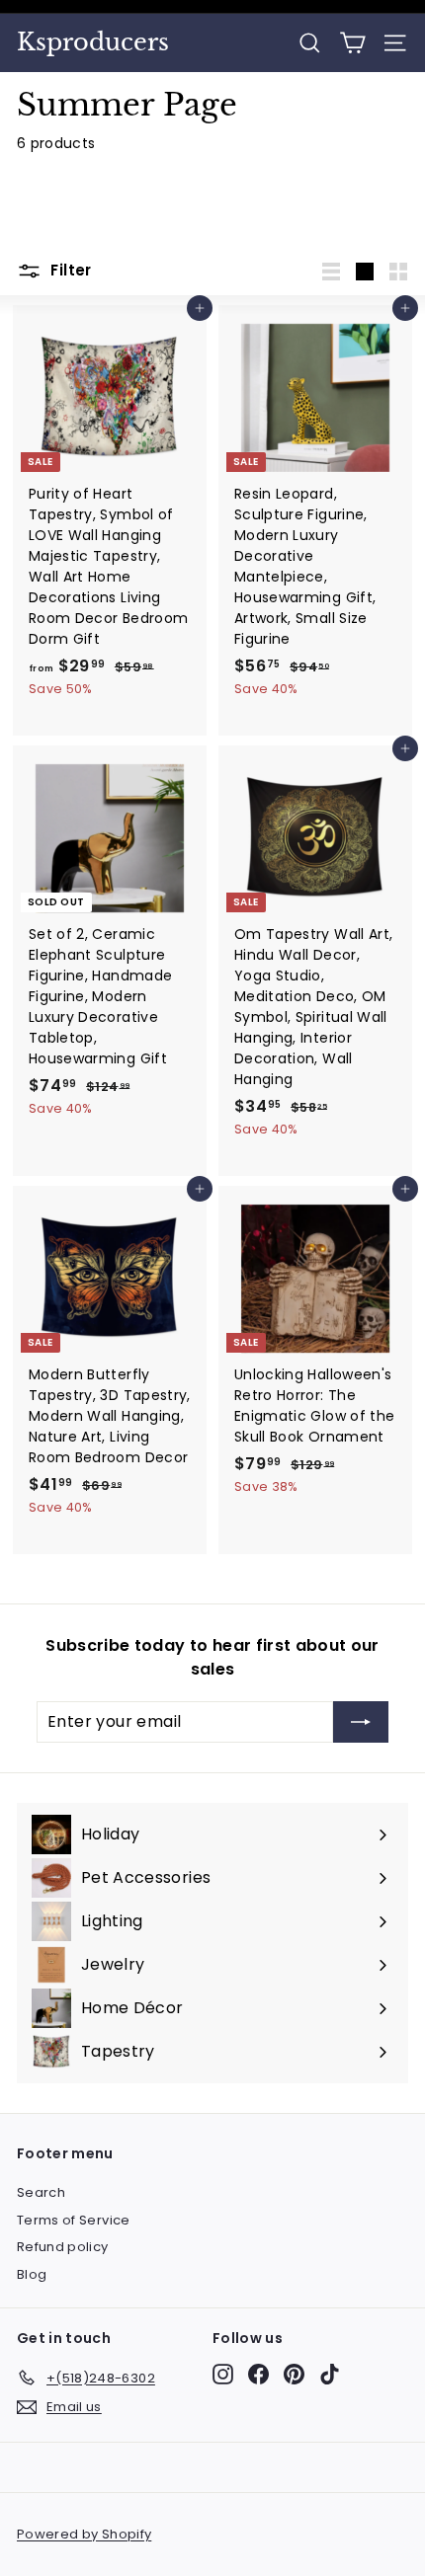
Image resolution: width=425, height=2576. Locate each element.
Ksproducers (93, 42)
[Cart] (352, 43)
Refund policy (63, 2247)
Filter (69, 270)
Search (41, 2192)
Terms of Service (74, 2220)
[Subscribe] (361, 1722)
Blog (32, 2274)
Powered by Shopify (84, 2534)
